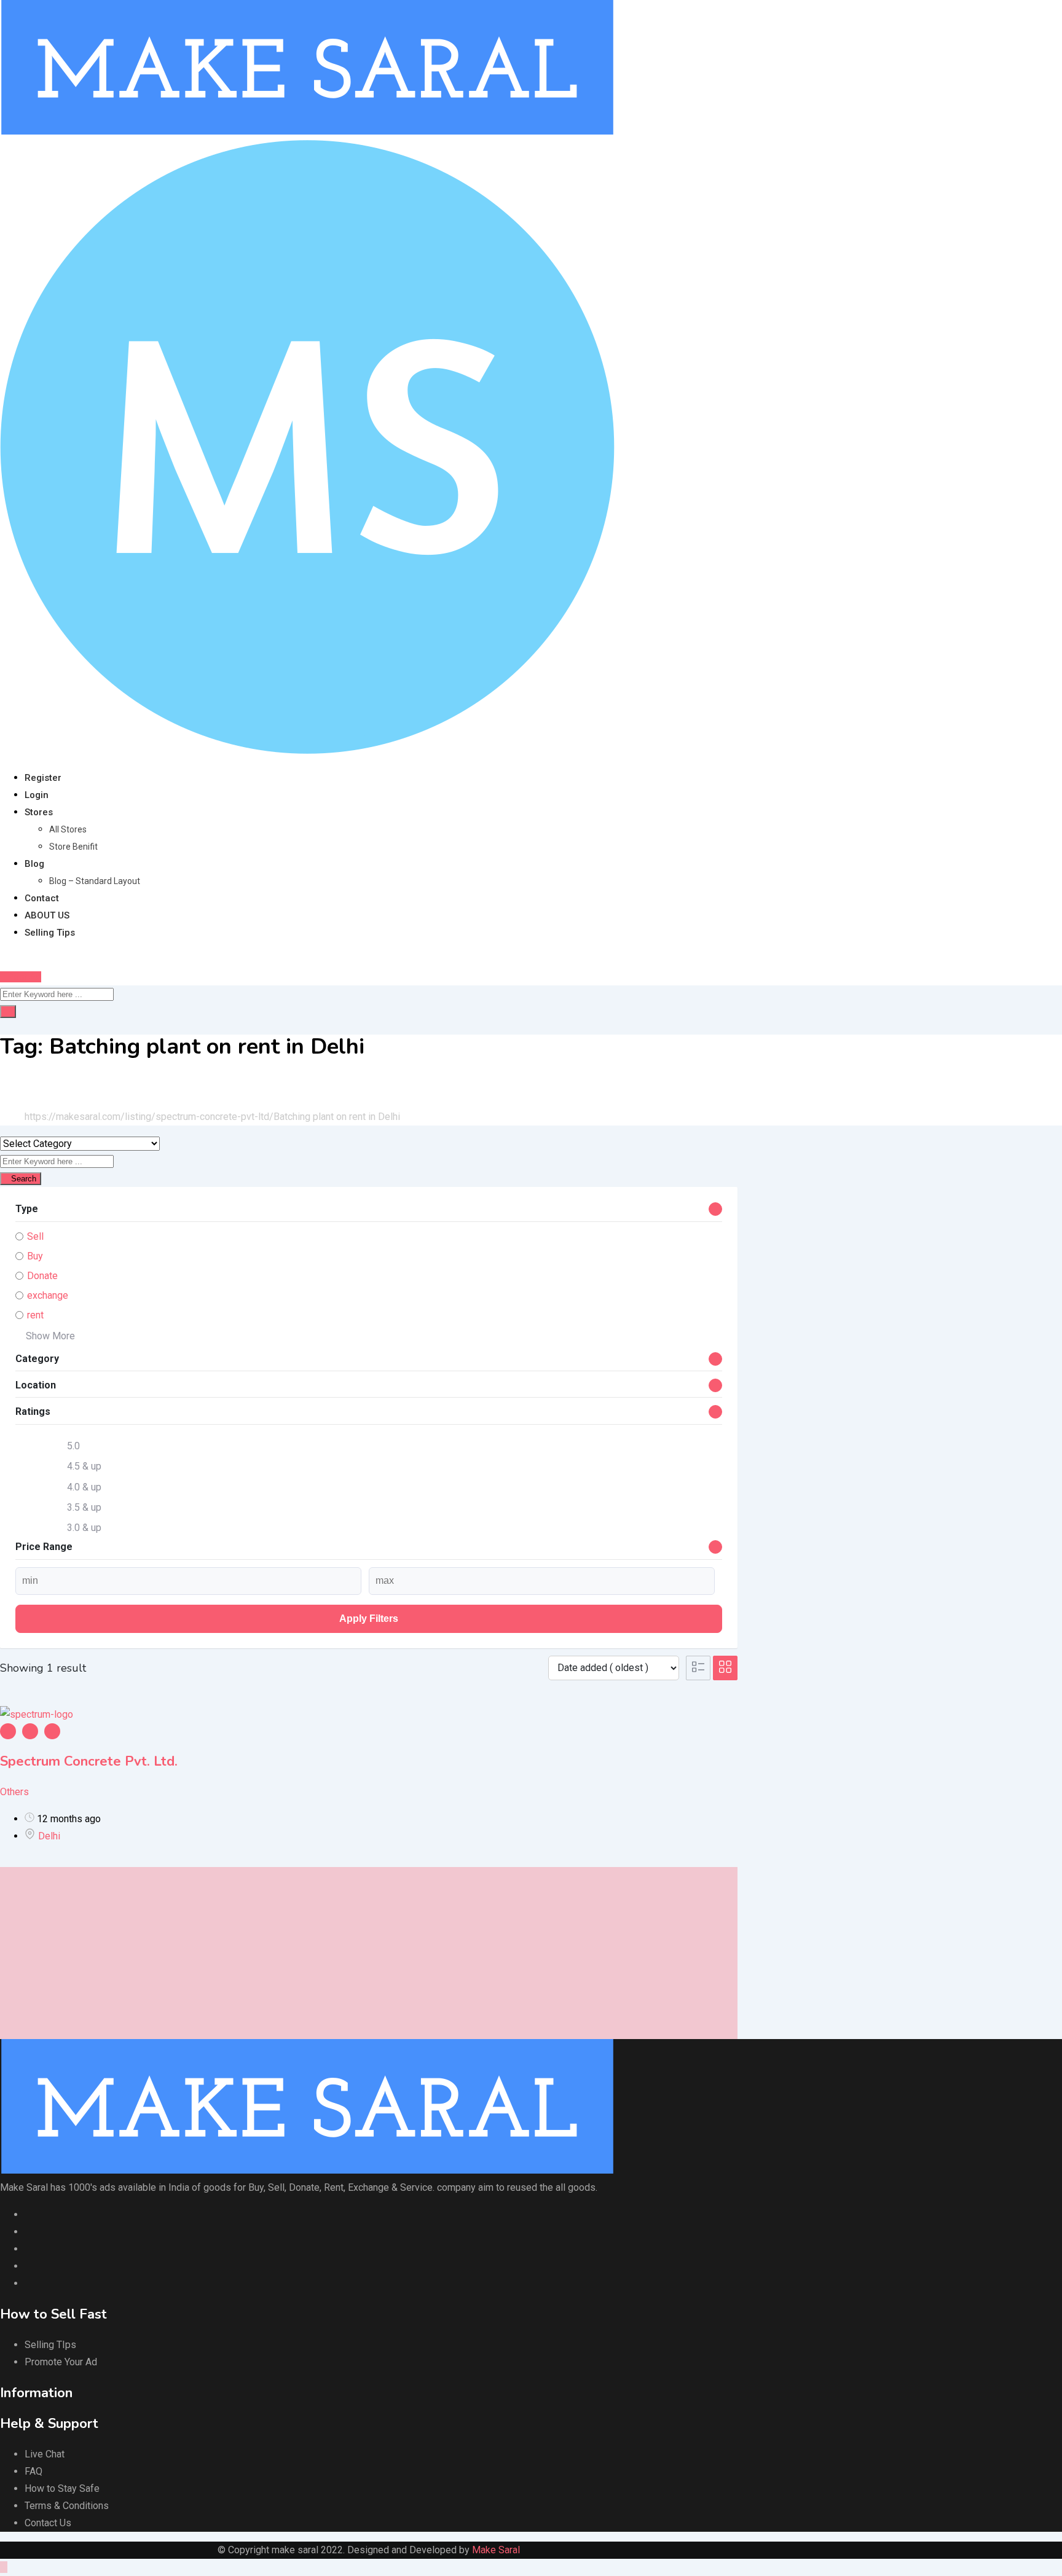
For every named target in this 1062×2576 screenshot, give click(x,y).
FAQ (33, 2471)
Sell (35, 1236)
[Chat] (4, 959)
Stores (39, 812)
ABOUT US (47, 915)
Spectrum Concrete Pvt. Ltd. (89, 1761)
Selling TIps (50, 2345)
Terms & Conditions (67, 2506)
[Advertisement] (369, 1953)
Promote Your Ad (61, 2362)
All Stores (68, 829)
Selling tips (50, 933)
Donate (42, 1276)
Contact (42, 898)
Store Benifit (73, 847)
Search (24, 1179)
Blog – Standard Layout (95, 881)
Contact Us (48, 2523)
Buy (35, 1256)
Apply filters (369, 1619)
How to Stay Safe (62, 2488)
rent (35, 1315)
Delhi (49, 1836)
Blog (34, 864)
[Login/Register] (14, 959)
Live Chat (45, 2454)
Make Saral (496, 2550)
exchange (48, 1295)
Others (14, 1792)
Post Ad (24, 977)
